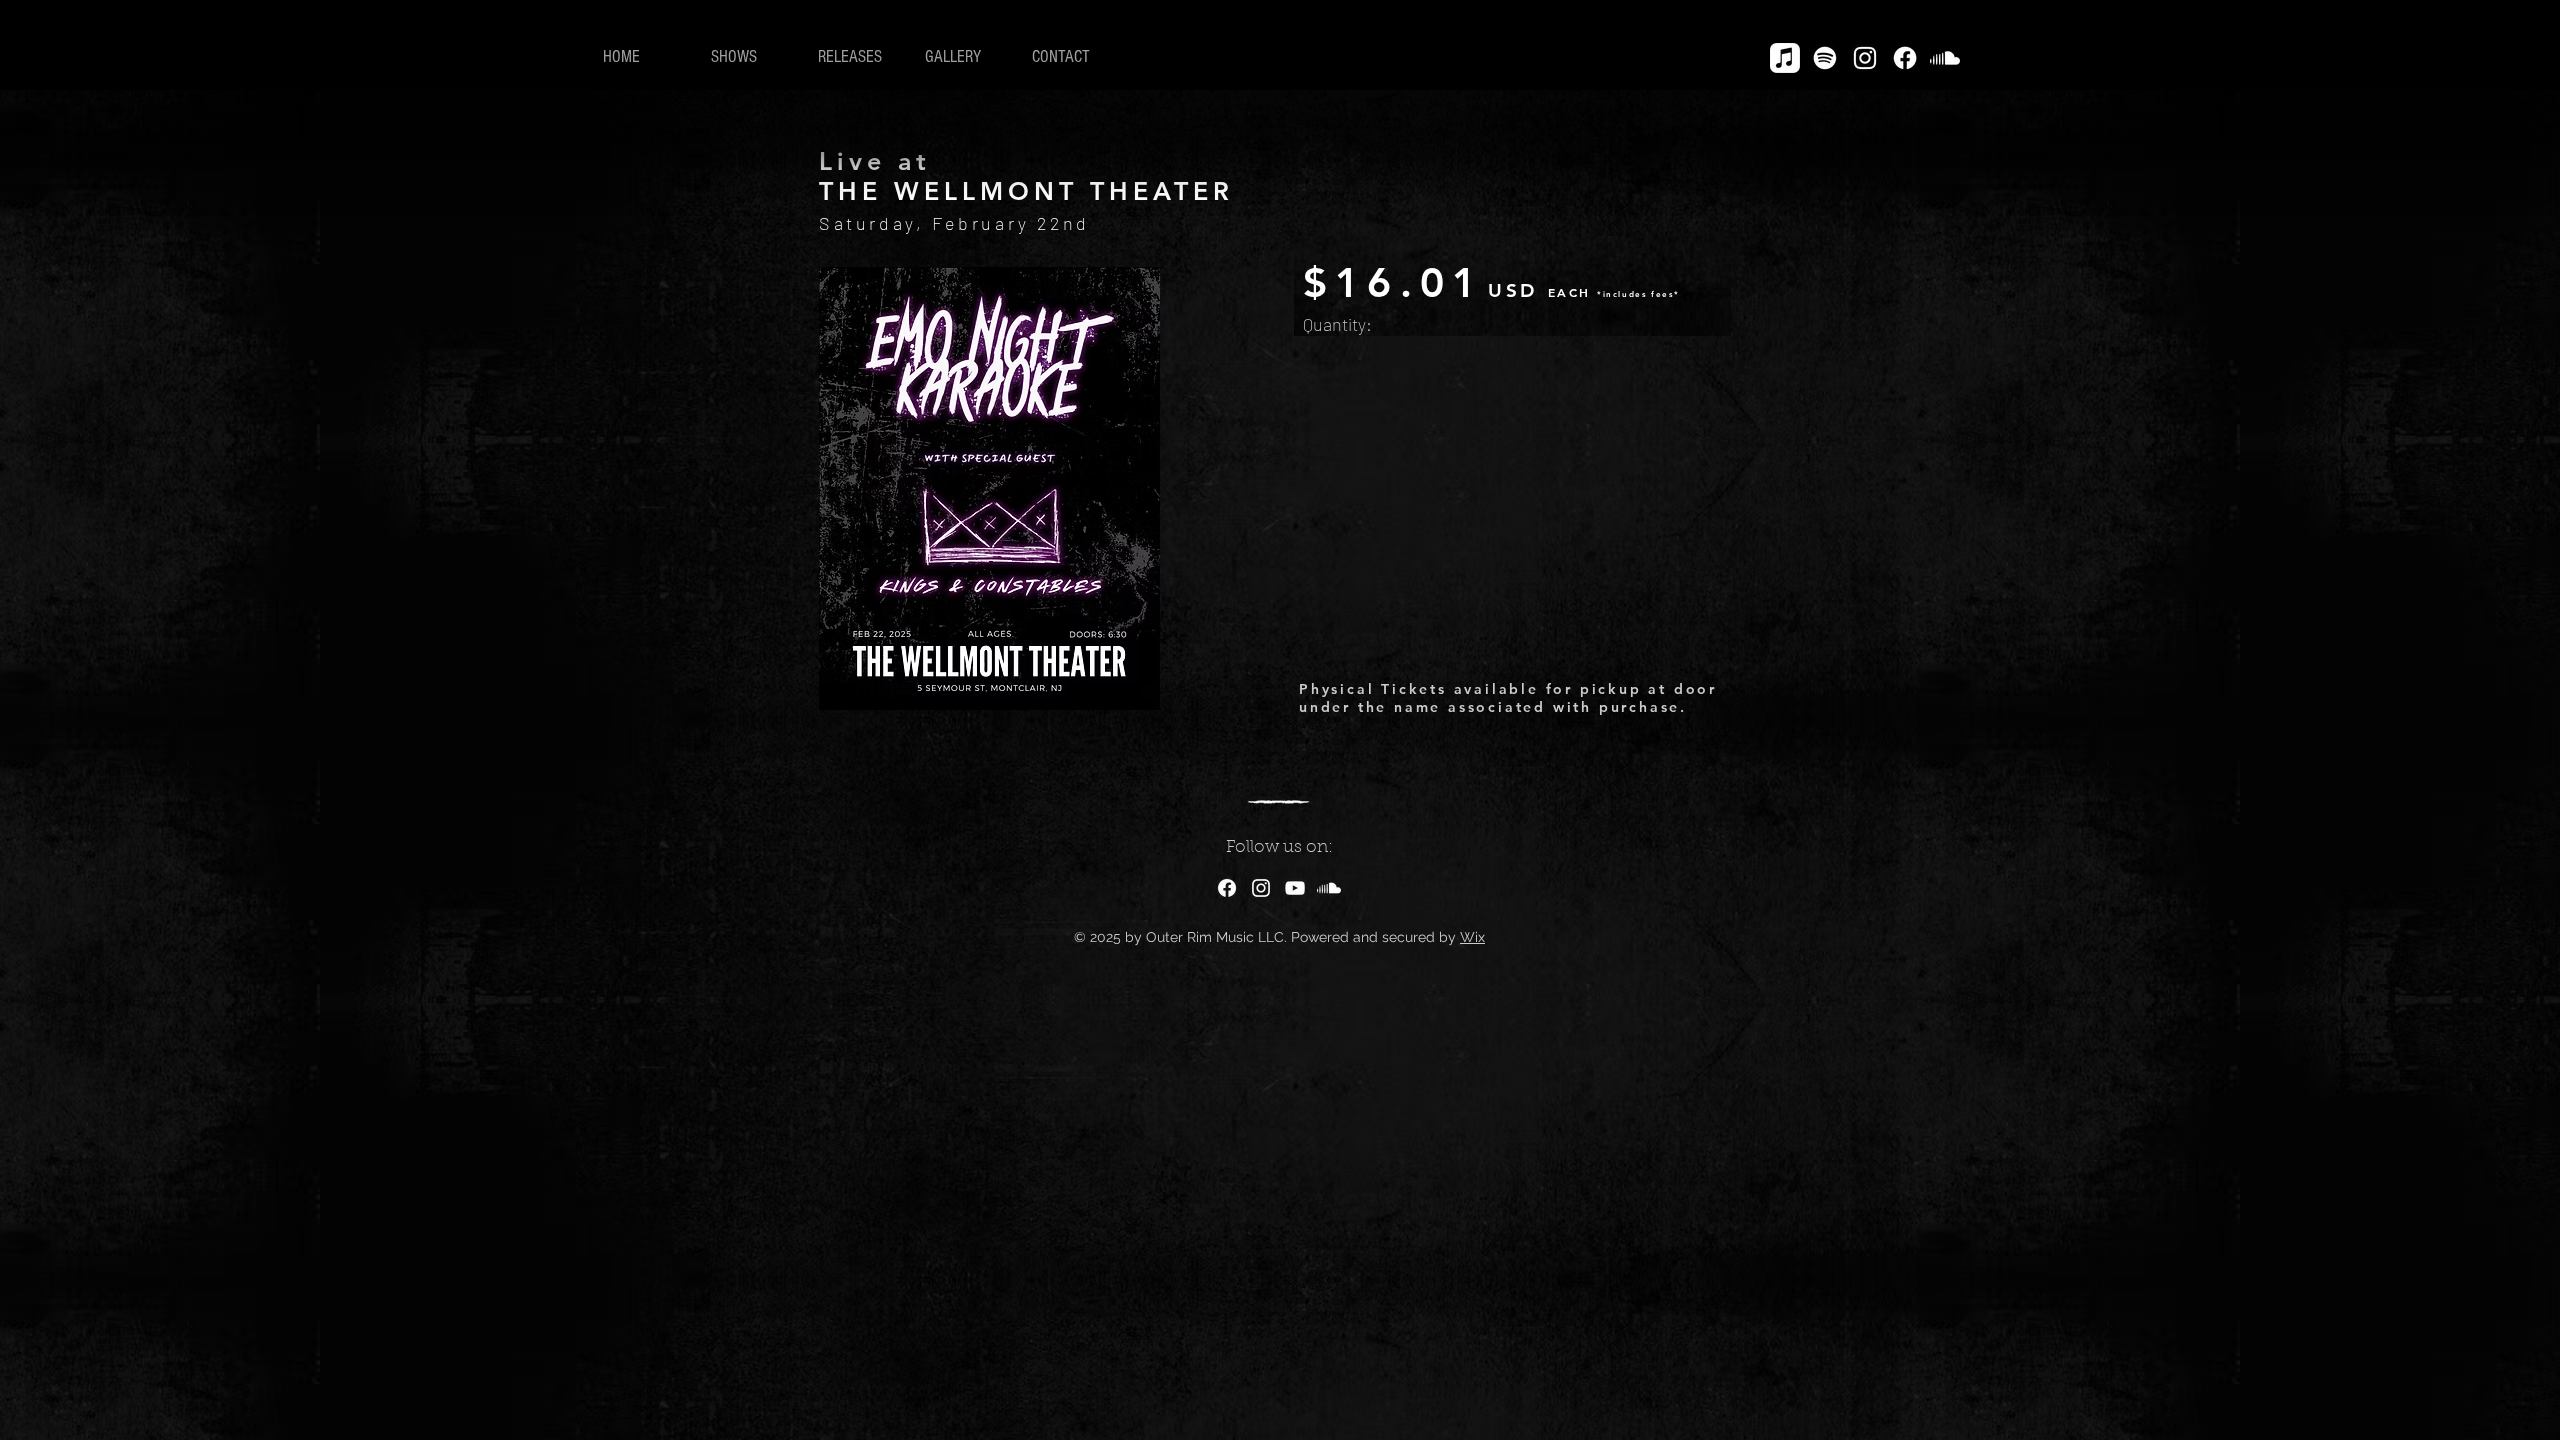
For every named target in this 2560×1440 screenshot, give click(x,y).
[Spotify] (1825, 58)
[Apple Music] (1785, 58)
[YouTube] (1295, 888)
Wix (1472, 937)
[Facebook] (1905, 58)
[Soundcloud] (1945, 58)
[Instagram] (1865, 58)
